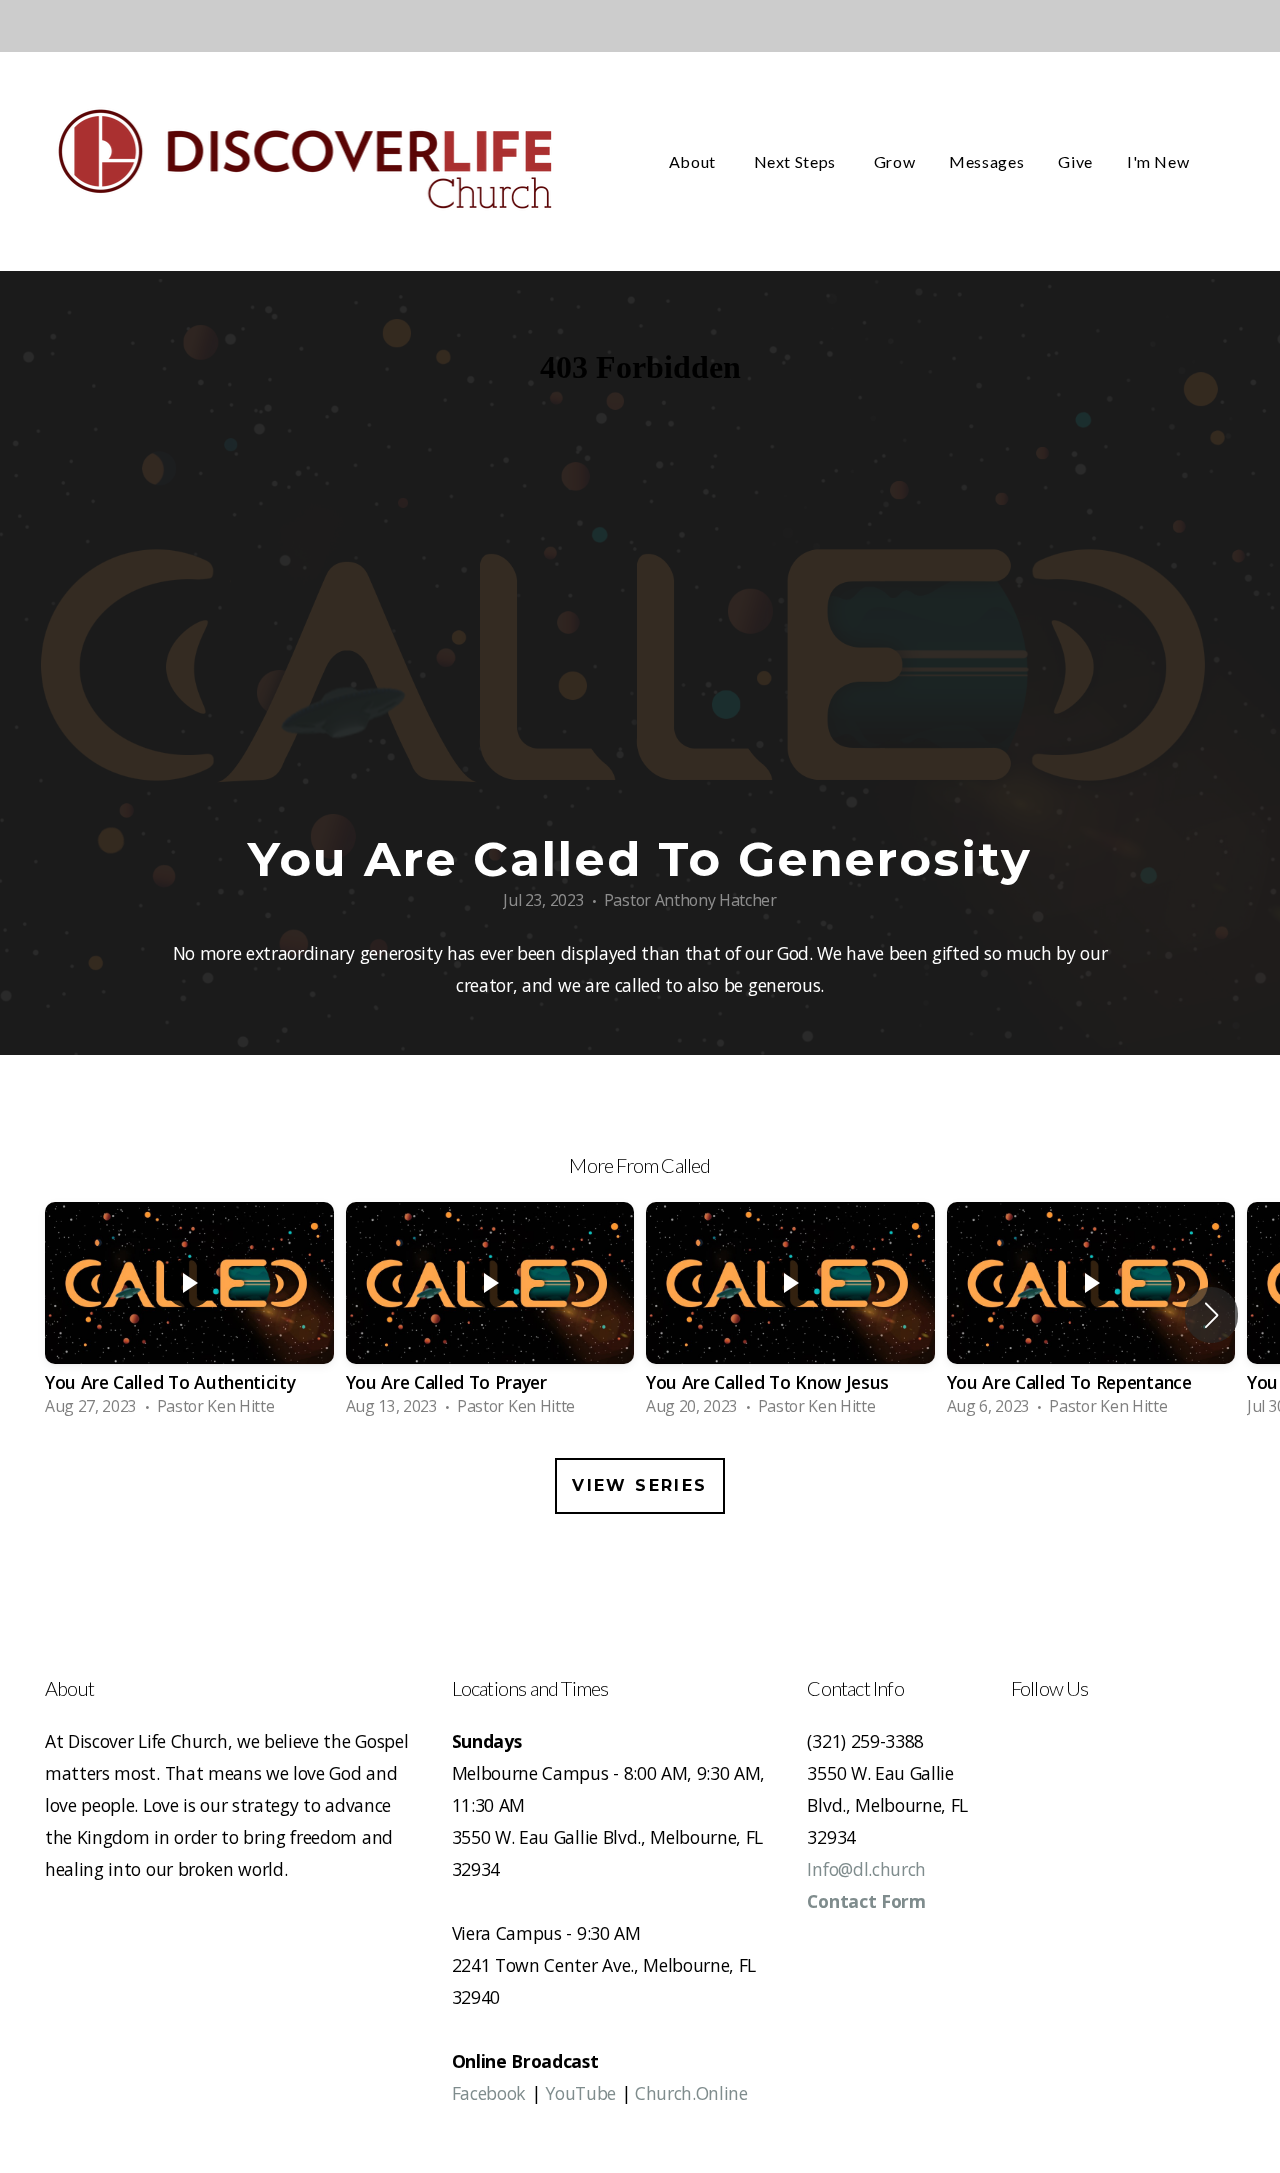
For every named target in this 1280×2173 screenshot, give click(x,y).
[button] (1211, 1315)
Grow (895, 161)
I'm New (1160, 161)
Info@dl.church (866, 1869)
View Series (639, 1485)
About (694, 161)
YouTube (580, 2093)
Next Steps (797, 161)
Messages (986, 161)
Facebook (489, 2093)
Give (1075, 161)
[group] (189, 1315)
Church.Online (691, 2093)
